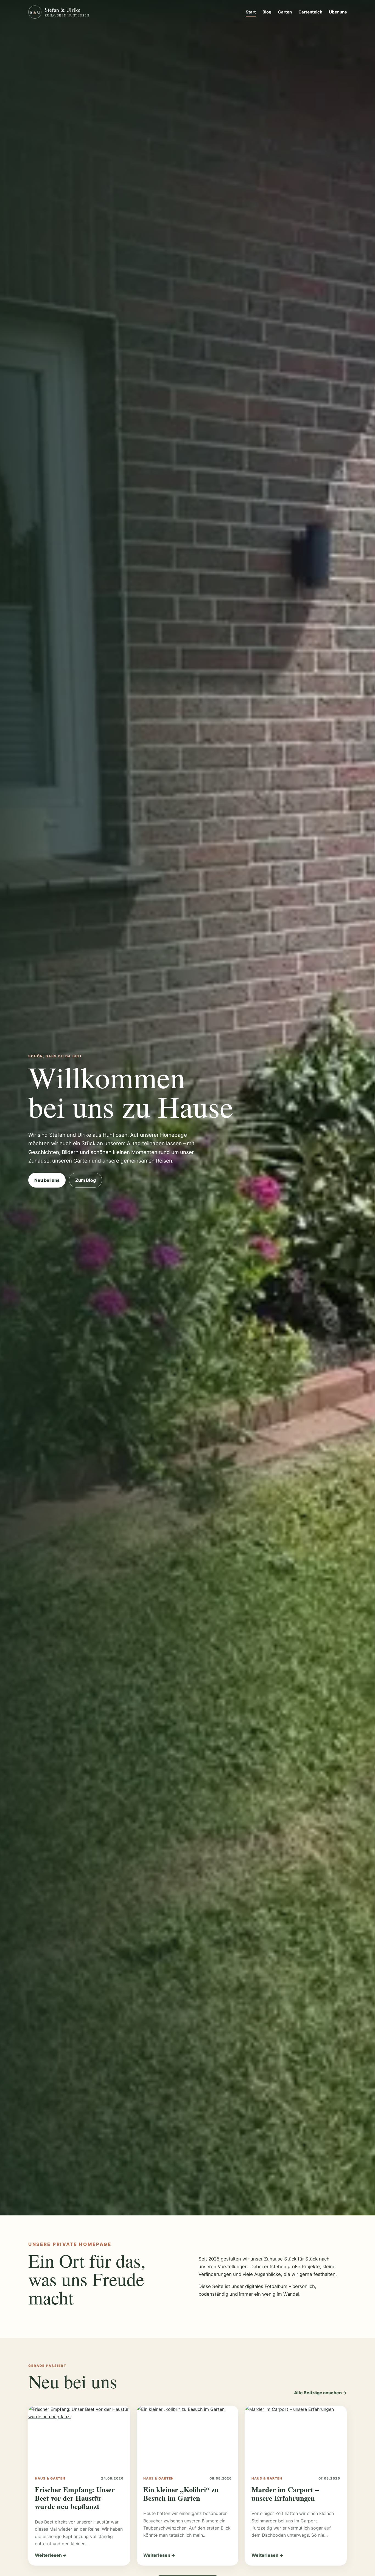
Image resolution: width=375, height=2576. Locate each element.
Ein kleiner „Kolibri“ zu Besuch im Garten (181, 2494)
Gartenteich (310, 12)
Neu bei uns (47, 1180)
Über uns (338, 12)
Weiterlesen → (51, 2555)
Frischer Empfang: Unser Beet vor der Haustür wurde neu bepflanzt (75, 2498)
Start (251, 12)
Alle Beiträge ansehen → (320, 2393)
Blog (267, 12)
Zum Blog (86, 1180)
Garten (285, 12)
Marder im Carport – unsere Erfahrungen (285, 2494)
